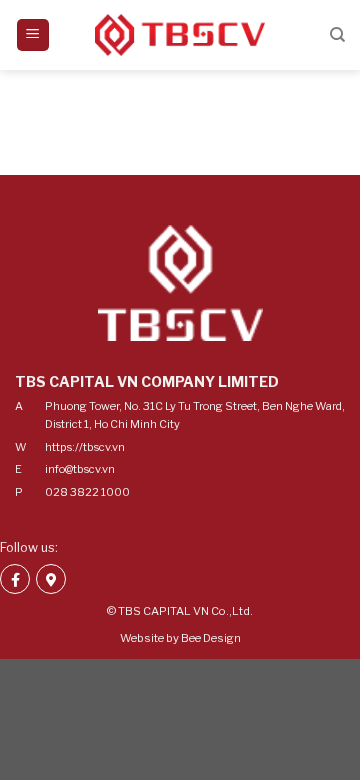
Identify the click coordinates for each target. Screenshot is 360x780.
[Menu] (33, 35)
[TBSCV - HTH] (180, 35)
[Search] (337, 35)
